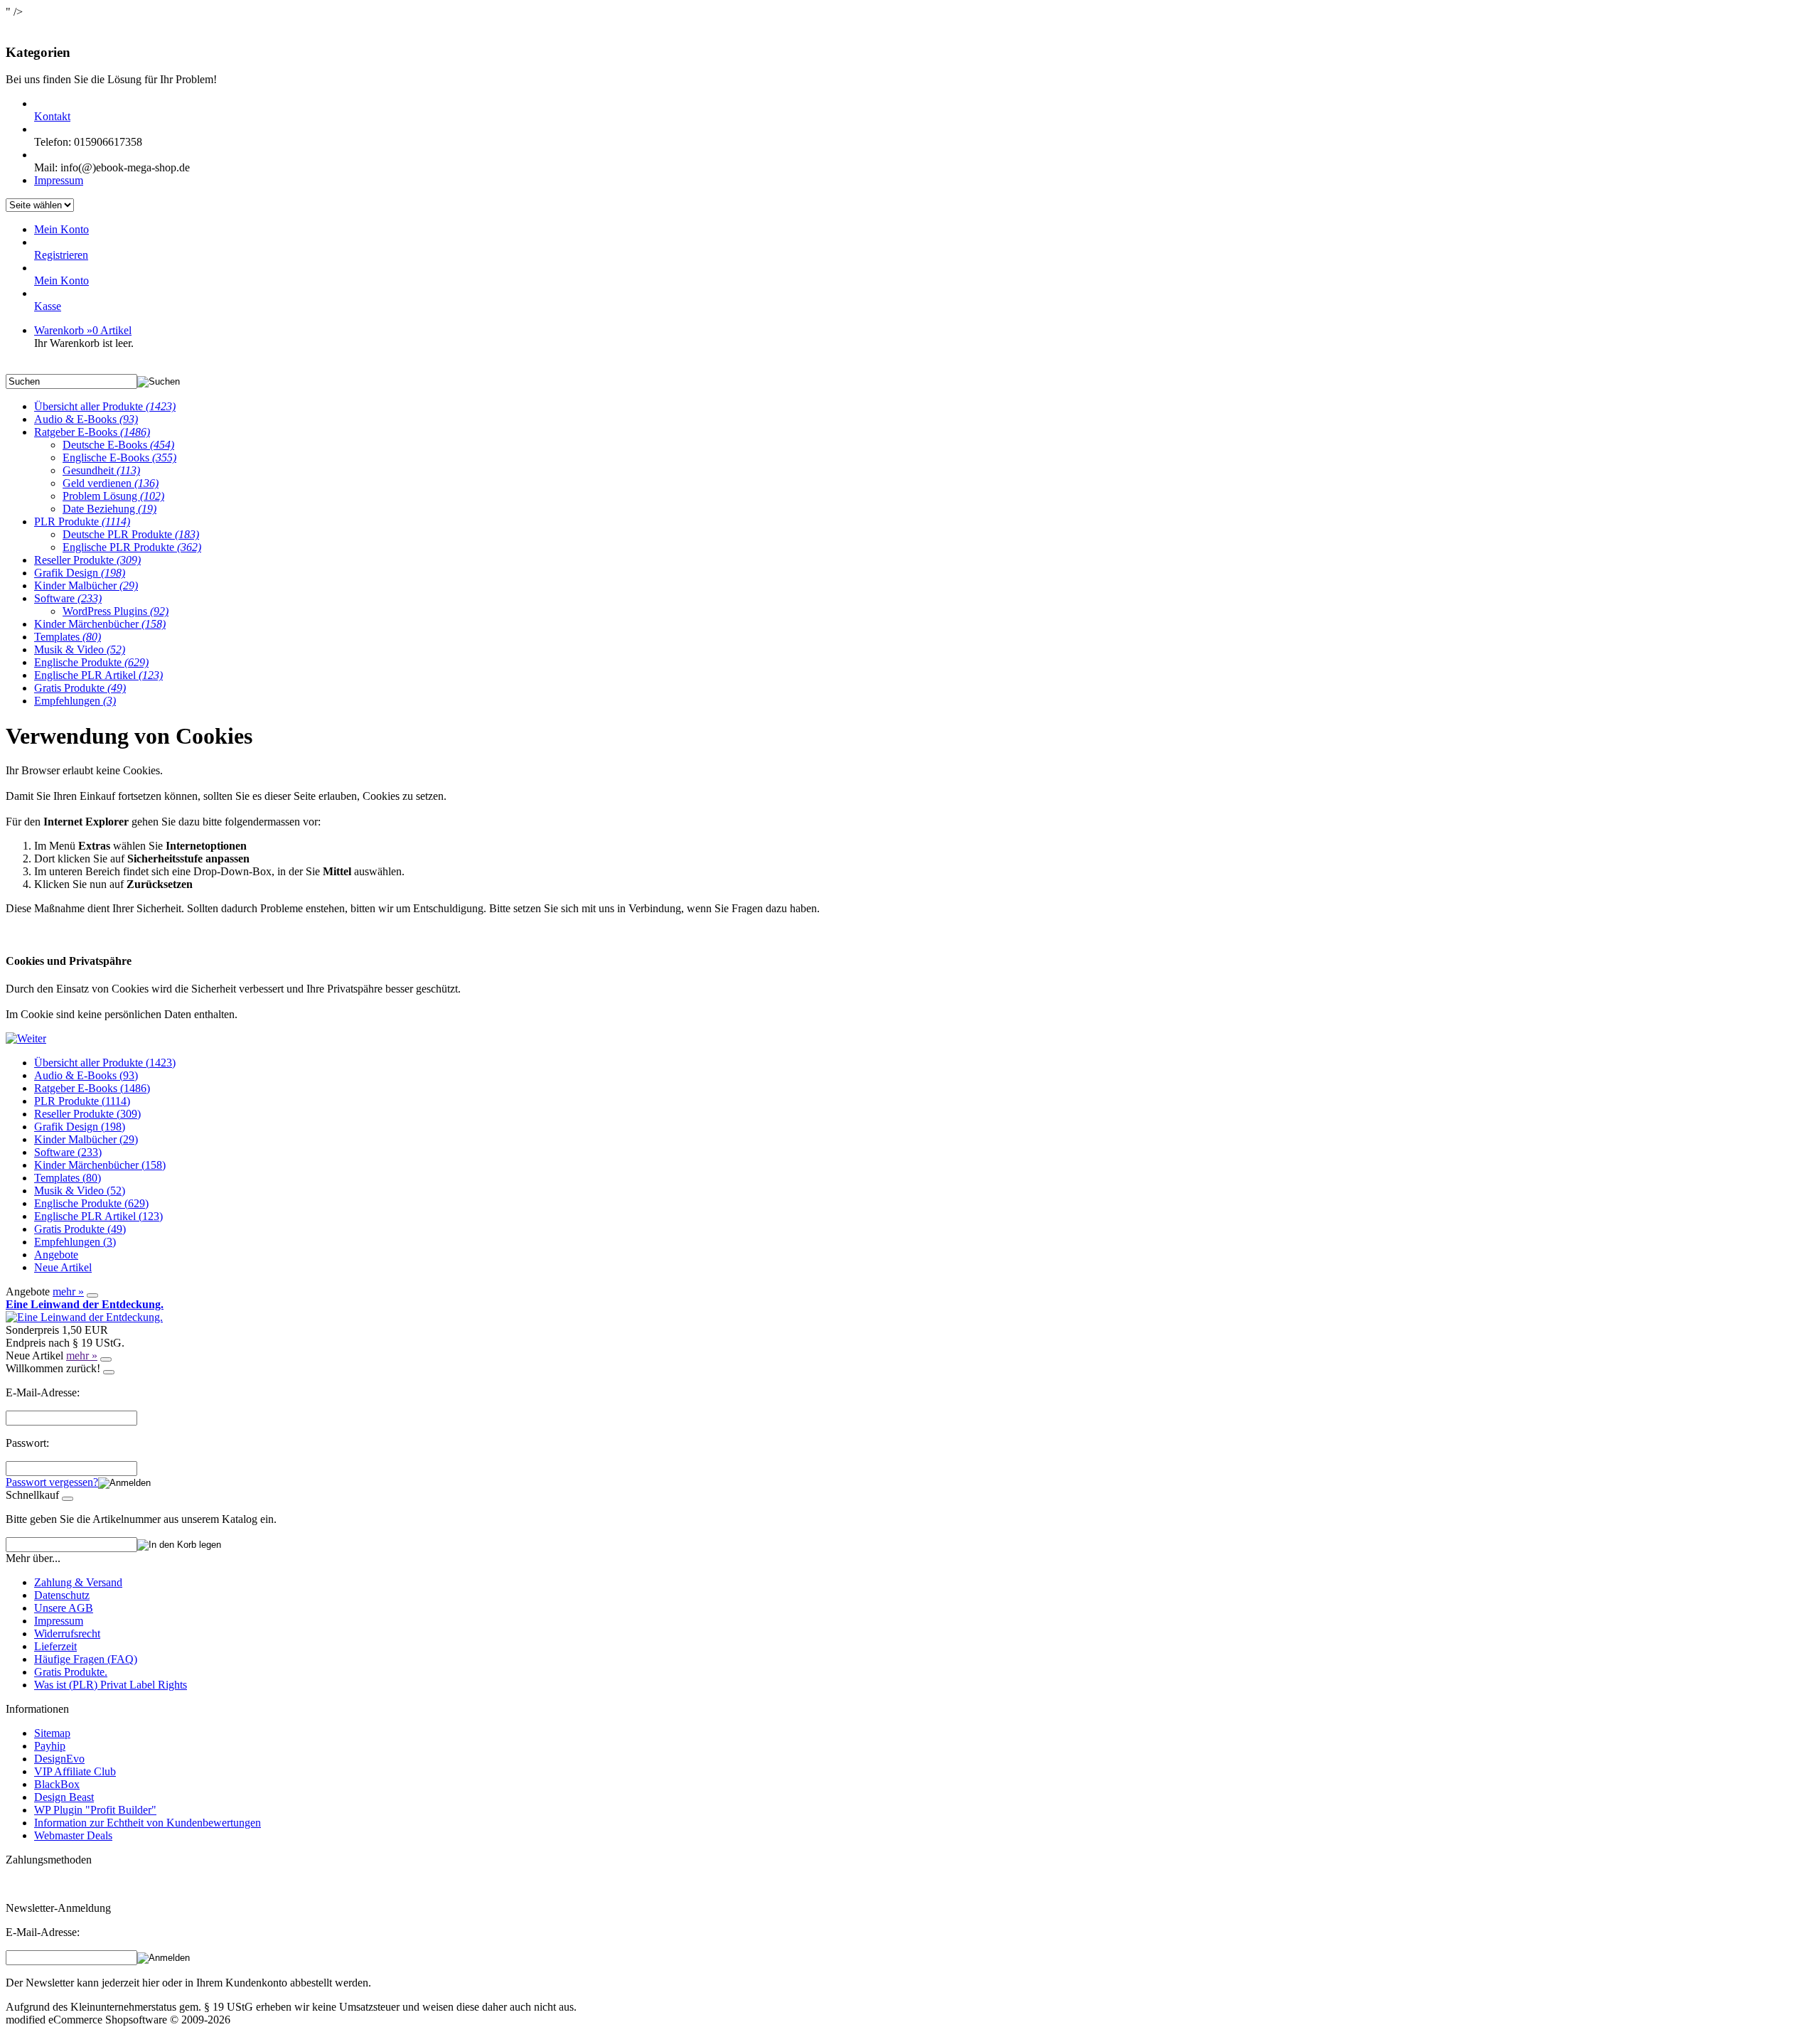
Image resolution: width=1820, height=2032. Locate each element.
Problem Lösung (113, 496)
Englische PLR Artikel (98, 675)
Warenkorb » (83, 330)
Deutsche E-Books (118, 445)
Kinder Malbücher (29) (86, 1139)
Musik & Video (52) (80, 1191)
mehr (68, 1292)
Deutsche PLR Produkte (131, 534)
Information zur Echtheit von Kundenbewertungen (148, 1823)
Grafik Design (80, 573)
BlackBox (57, 1784)
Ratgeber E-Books (92, 432)
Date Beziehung (109, 509)
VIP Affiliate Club (75, 1771)
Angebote (56, 1255)
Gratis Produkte (80, 688)
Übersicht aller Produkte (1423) (105, 1063)
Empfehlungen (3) (75, 1242)
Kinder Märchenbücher (100, 624)
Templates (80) (68, 1178)
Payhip (50, 1746)
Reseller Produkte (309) (87, 1114)
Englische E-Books (119, 458)
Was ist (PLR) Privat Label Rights (111, 1685)
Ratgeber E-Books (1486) (92, 1088)
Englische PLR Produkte (132, 547)
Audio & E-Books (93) (86, 1075)
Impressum (59, 180)
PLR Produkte (82, 522)
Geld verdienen (111, 483)
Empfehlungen (75, 701)
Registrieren (61, 255)
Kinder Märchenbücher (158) (100, 1165)
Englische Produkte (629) (91, 1203)
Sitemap (52, 1733)
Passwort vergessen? (52, 1482)
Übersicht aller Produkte (105, 406)
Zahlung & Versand (78, 1582)
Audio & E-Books (86, 419)
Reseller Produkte (87, 560)
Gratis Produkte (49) (80, 1229)
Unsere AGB (64, 1608)
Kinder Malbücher (86, 585)
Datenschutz (62, 1595)
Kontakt (52, 116)
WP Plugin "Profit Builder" (95, 1810)
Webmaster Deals (73, 1835)
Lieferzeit (55, 1646)
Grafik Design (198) (80, 1127)
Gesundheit (101, 470)
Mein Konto (61, 229)
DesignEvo (59, 1759)
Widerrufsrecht (67, 1633)
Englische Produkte (91, 662)
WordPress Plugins (116, 611)
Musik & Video (80, 649)
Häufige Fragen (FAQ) (86, 1659)
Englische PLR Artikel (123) (98, 1216)
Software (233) (68, 1152)
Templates (68, 637)
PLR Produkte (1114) (82, 1101)
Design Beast (64, 1797)
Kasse (48, 306)
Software (68, 598)
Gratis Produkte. (71, 1672)
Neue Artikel (63, 1267)
